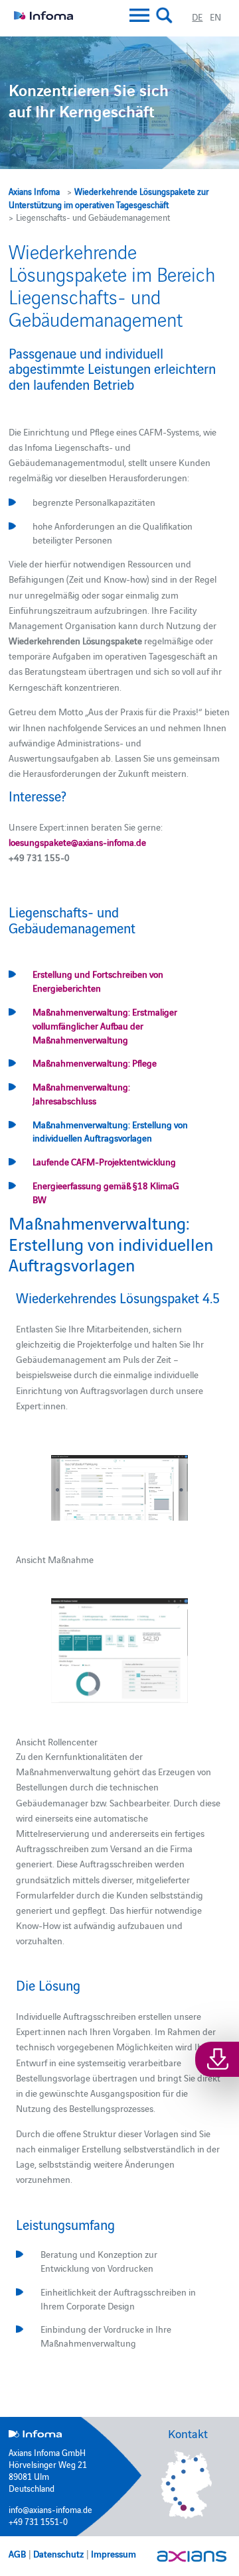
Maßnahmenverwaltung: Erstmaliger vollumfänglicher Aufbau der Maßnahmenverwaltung (105, 1025)
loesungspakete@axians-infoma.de (77, 842)
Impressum (114, 2553)
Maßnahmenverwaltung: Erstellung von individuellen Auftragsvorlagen (110, 1131)
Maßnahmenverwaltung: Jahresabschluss (81, 1093)
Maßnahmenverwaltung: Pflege (95, 1063)
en (215, 17)
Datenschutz (58, 2553)
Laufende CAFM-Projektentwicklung (104, 1161)
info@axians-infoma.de (50, 2509)
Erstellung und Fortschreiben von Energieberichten (98, 981)
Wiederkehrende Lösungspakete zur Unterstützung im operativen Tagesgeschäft (109, 198)
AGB (17, 2553)
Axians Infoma (34, 191)
